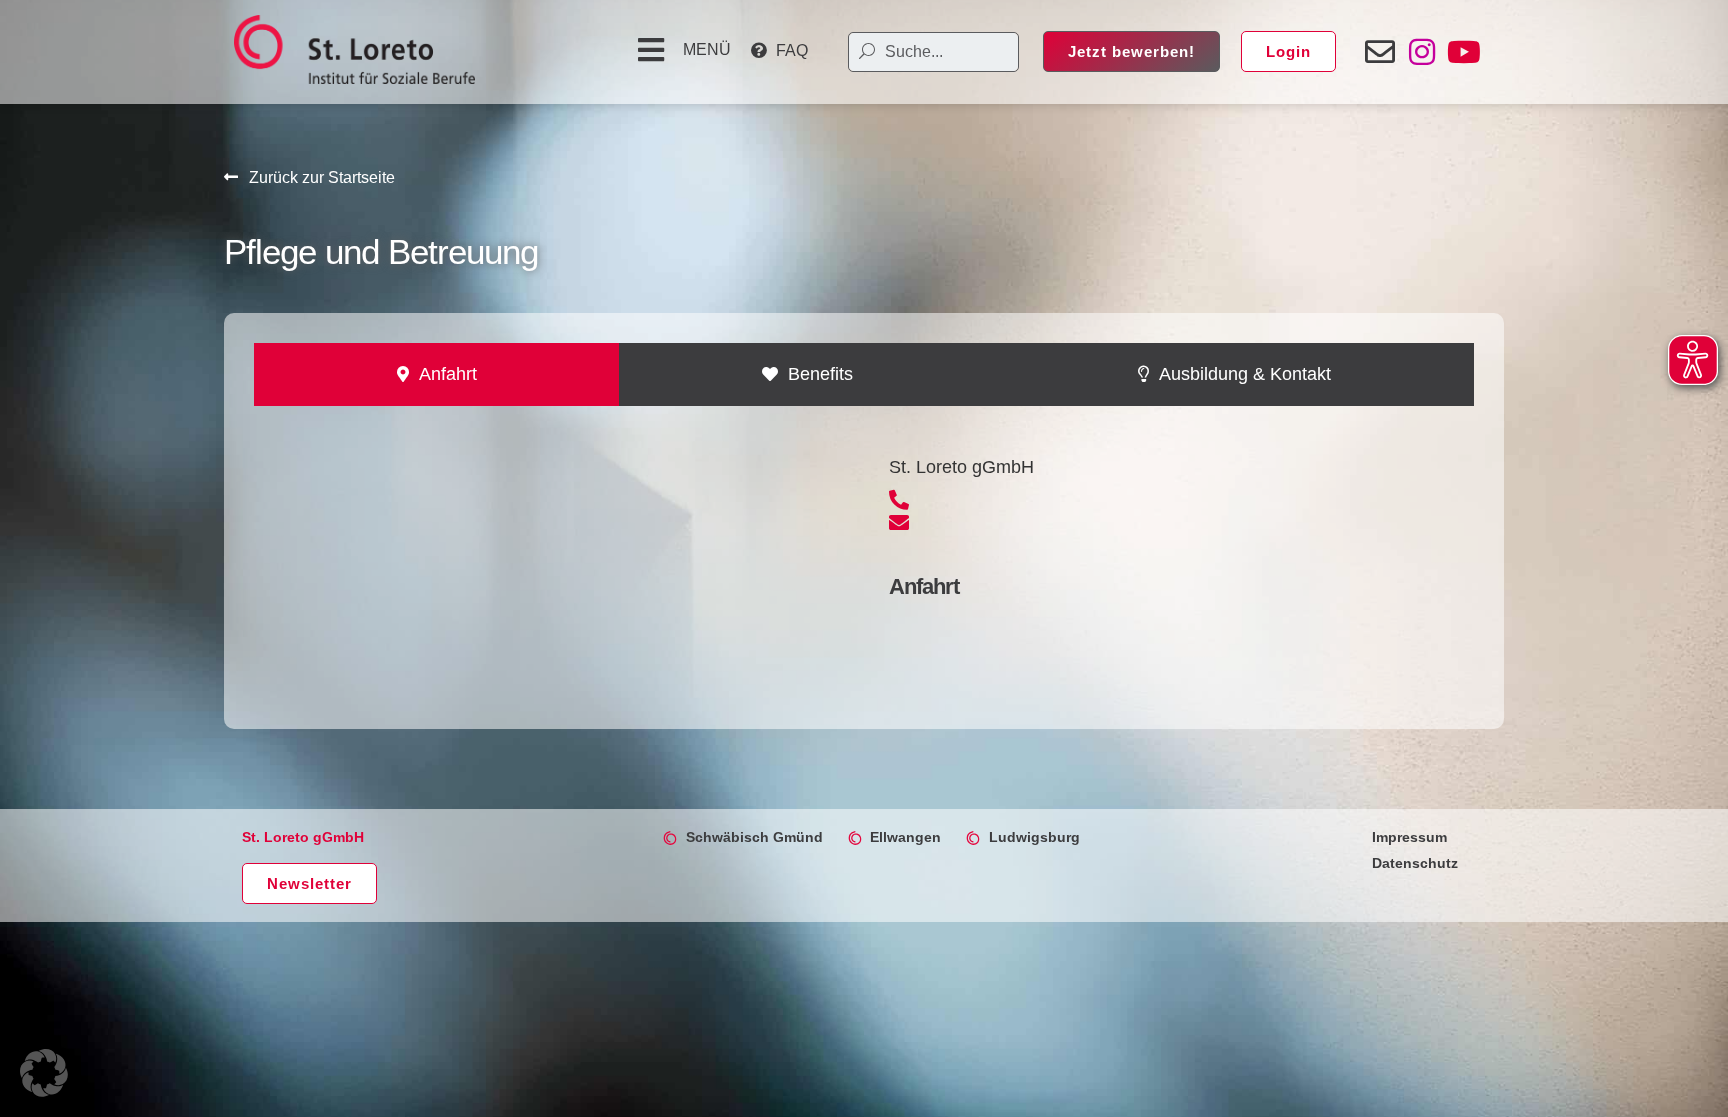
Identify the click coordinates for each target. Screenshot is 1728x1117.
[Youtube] (1464, 52)
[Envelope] (1380, 52)
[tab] (436, 374)
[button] (681, 50)
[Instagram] (1422, 52)
